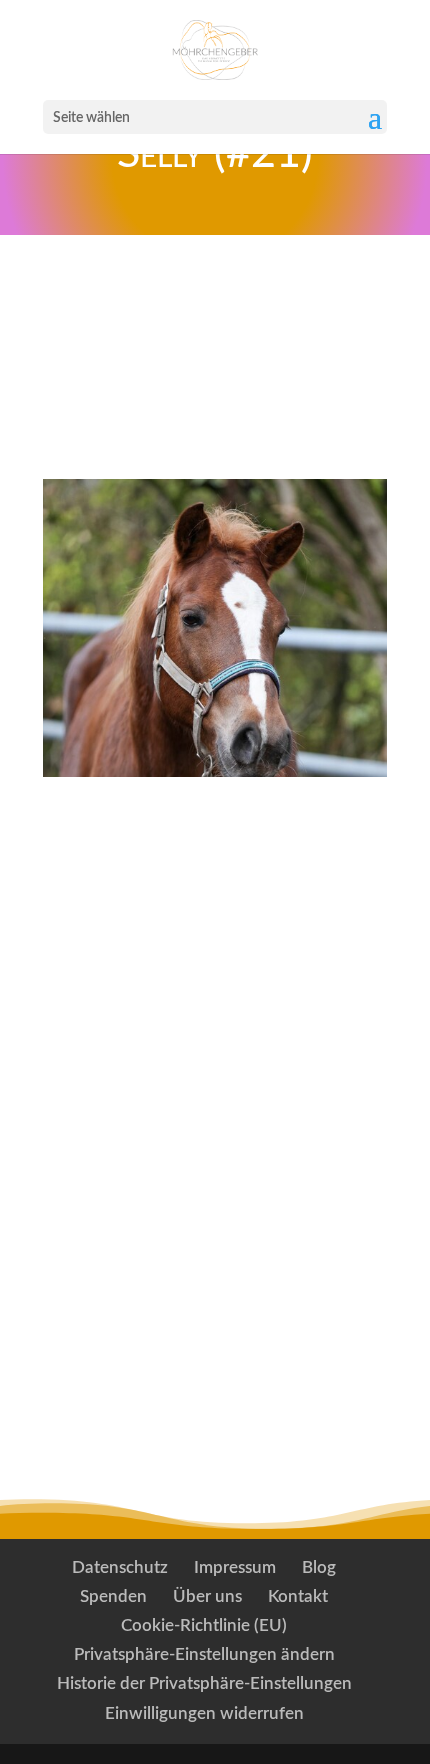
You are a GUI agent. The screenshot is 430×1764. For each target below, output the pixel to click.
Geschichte (133, 936)
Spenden (113, 1596)
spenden (214, 318)
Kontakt (298, 1596)
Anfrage (215, 415)
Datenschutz (120, 1567)
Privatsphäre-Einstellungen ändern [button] (204, 1654)
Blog (319, 1567)
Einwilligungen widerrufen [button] (204, 1713)
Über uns (207, 1596)
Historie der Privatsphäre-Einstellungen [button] (204, 1683)
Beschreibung (146, 885)
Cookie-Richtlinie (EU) (204, 1625)
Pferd (105, 834)
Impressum (235, 1567)
